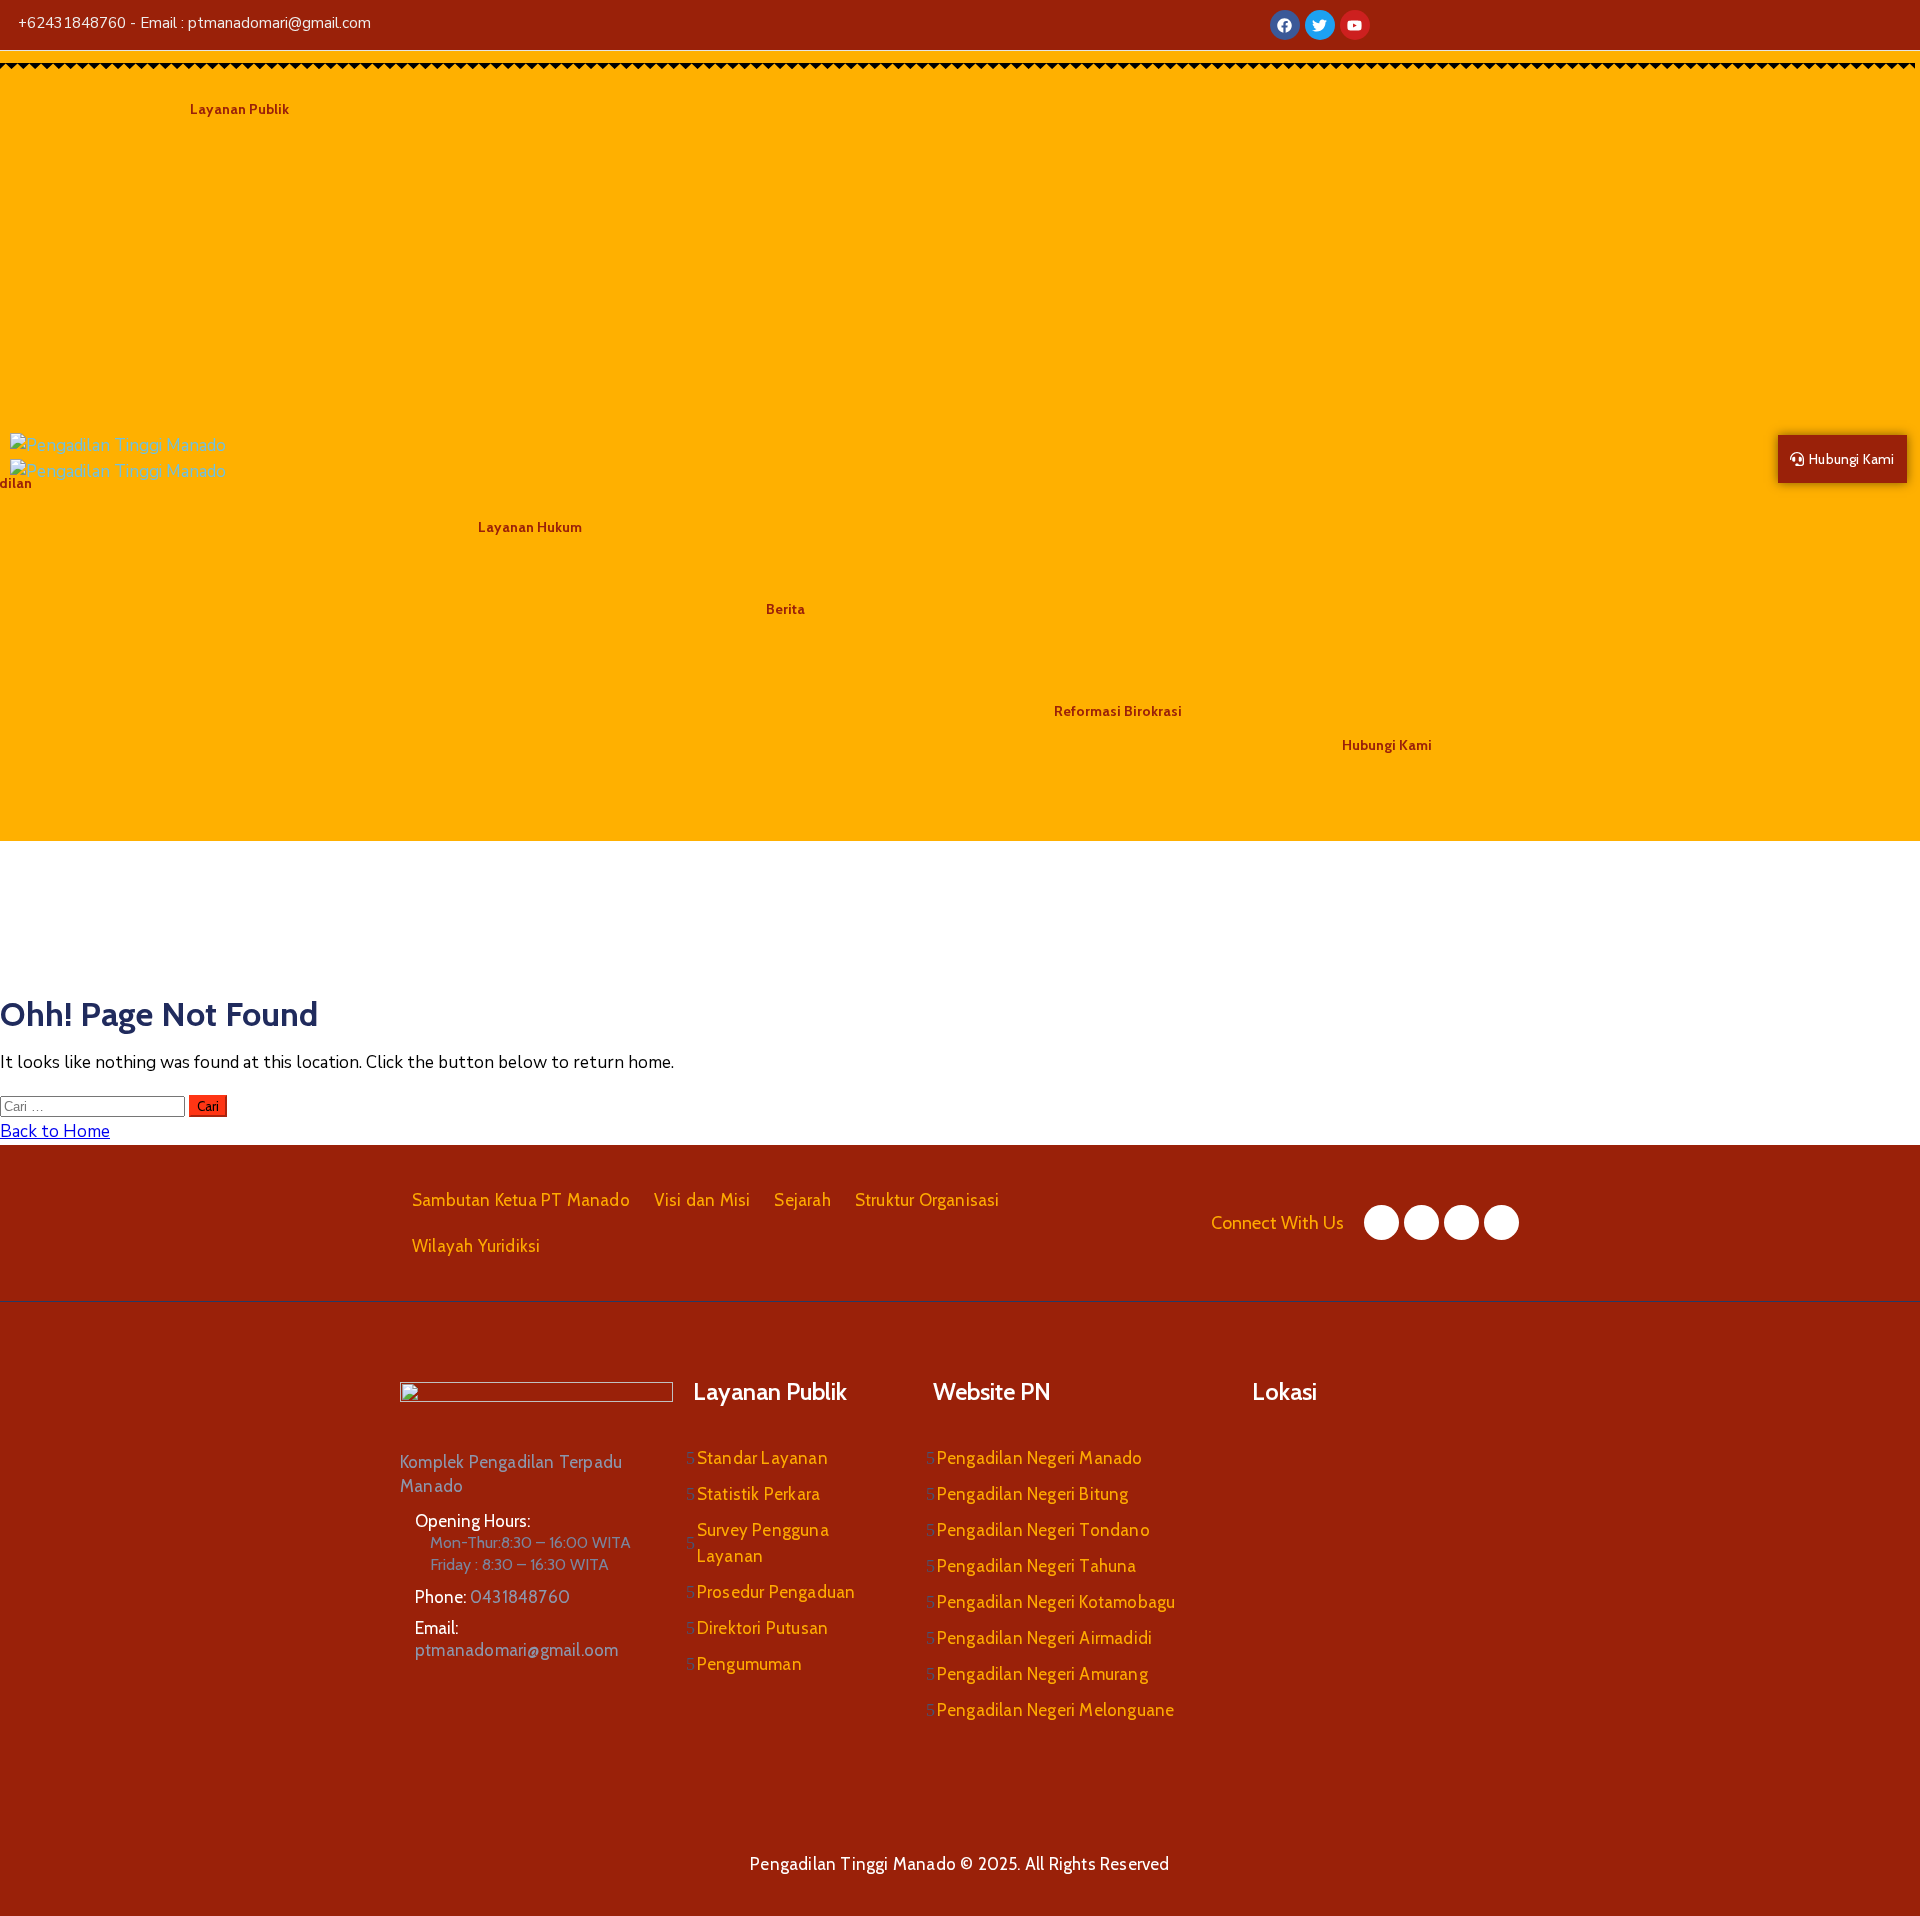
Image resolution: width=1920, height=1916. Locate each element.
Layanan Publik (239, 109)
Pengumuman (749, 1664)
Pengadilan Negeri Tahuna (1037, 1566)
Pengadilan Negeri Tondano (1043, 1530)
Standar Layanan (762, 1458)
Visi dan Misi (702, 1200)
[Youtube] (1501, 1222)
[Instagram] (1461, 1222)
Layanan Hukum (530, 527)
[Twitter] (1421, 1222)
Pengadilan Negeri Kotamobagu (1056, 1602)
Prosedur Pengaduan (776, 1592)
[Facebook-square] (1381, 1222)
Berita (785, 609)
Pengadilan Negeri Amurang (1042, 1674)
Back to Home (55, 1131)
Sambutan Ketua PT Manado (521, 1200)
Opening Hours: (472, 1521)
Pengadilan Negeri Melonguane (1056, 1710)
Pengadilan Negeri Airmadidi (1044, 1638)
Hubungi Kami (1387, 745)
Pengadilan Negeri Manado (1040, 1458)
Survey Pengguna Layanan (763, 1543)
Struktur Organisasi (927, 1200)
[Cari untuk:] (94, 1105)
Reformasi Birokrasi (1118, 711)
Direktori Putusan (762, 1628)
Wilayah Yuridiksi (476, 1246)
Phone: (492, 1597)
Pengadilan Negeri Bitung (1033, 1494)
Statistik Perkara (758, 1494)
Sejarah (802, 1200)
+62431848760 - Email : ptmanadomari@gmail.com (194, 23)
